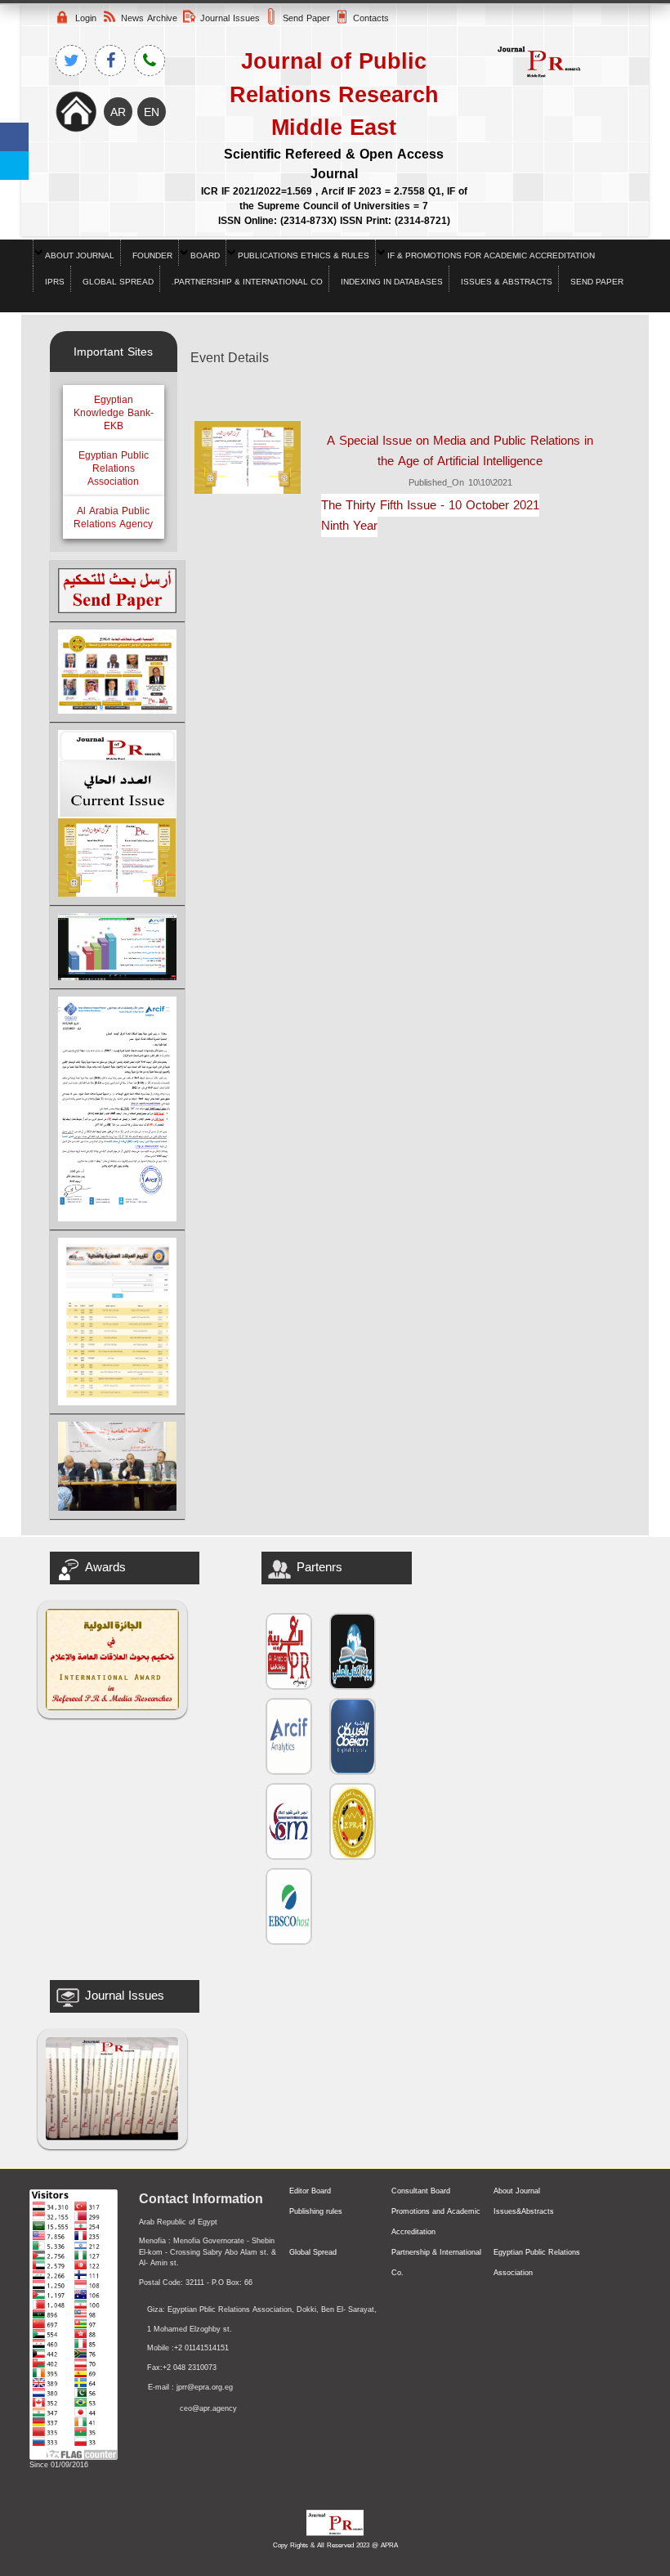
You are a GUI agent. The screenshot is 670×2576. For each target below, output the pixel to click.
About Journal (80, 255)
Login (86, 18)
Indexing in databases (392, 282)
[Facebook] (14, 137)
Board (205, 255)
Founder (152, 255)
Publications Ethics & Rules (304, 255)
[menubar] (335, 266)
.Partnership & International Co (247, 282)
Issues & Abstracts (507, 282)
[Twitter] (14, 166)
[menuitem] (76, 253)
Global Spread (118, 282)
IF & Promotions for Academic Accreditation (491, 255)
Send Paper (597, 282)
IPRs (55, 282)
